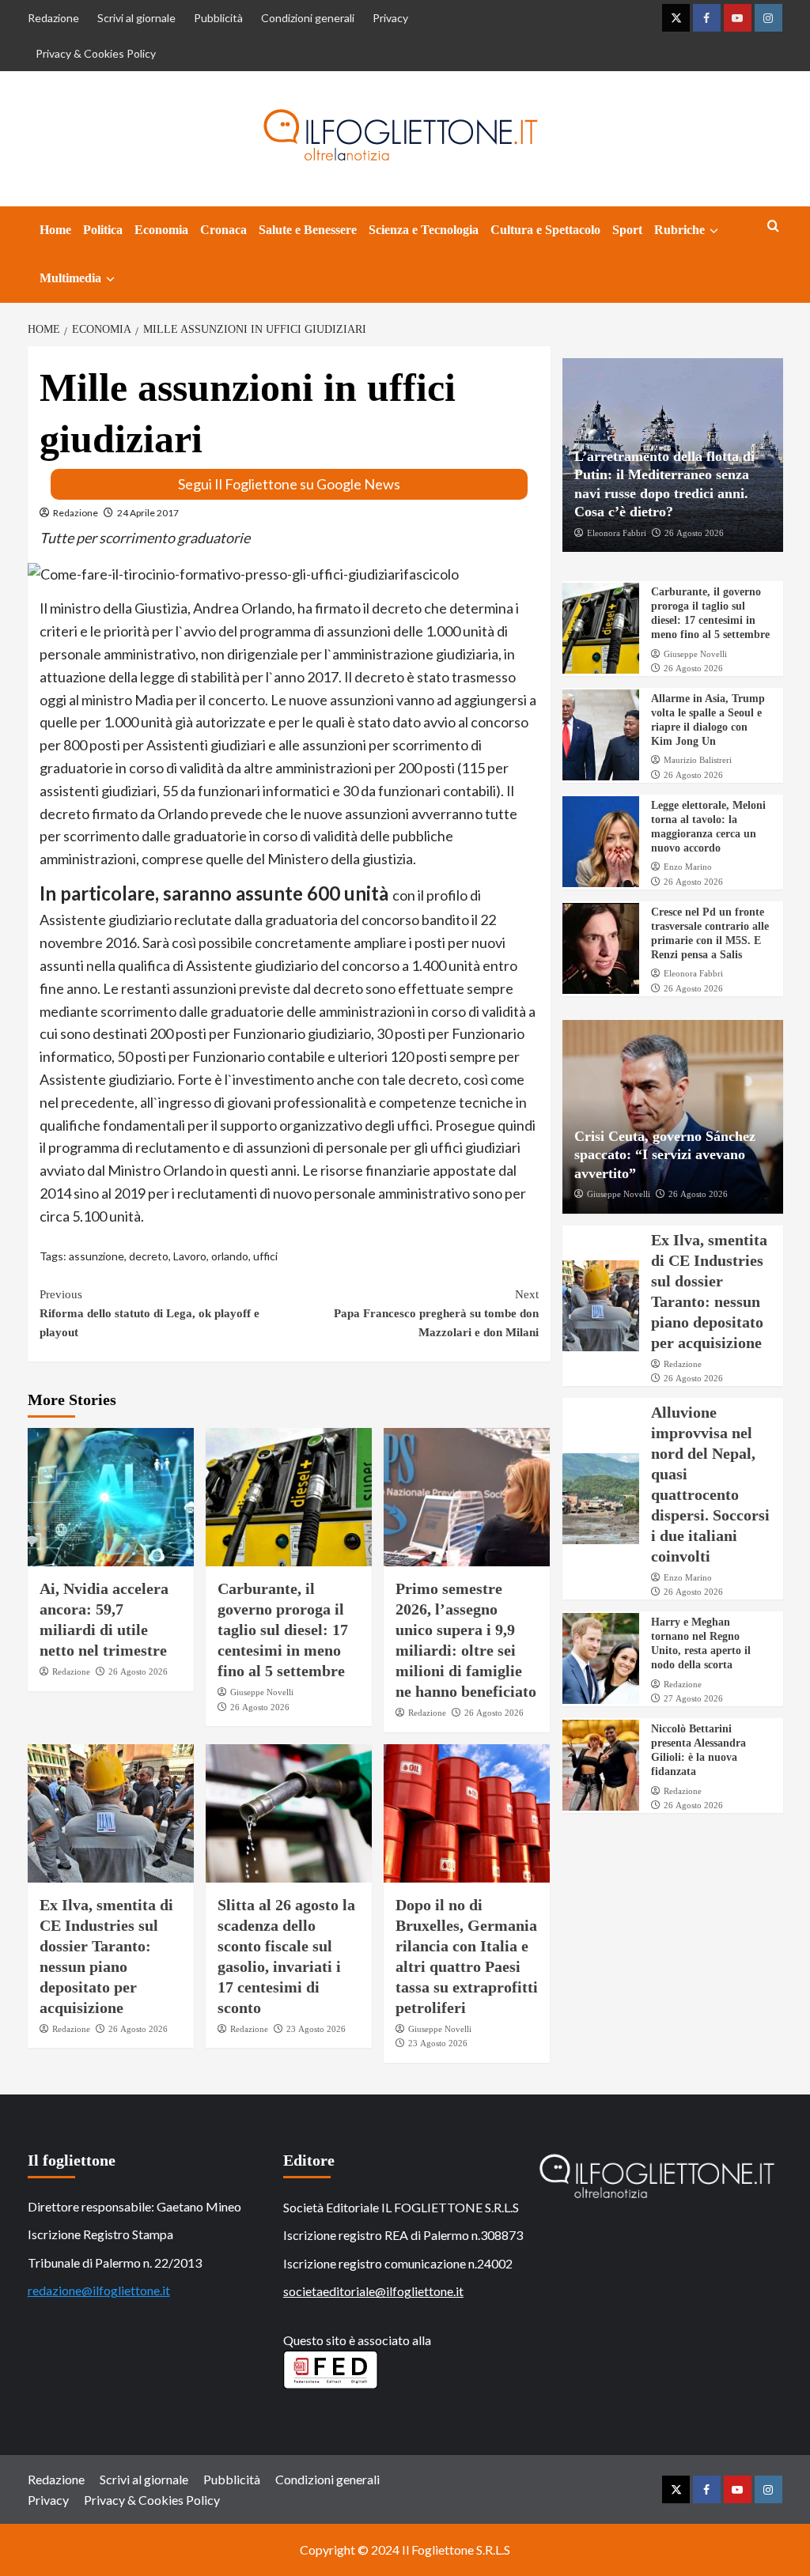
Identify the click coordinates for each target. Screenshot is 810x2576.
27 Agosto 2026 (693, 1698)
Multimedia (70, 278)
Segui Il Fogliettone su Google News (289, 484)
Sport (627, 230)
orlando (230, 1256)
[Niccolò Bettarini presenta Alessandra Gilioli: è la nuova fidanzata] (601, 1765)
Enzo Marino (688, 867)
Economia (161, 230)
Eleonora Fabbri (617, 533)
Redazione (53, 18)
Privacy (390, 18)
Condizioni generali (308, 18)
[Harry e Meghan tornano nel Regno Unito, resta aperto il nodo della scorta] (601, 1658)
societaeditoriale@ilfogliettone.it (373, 2291)
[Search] (773, 227)
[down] (714, 231)
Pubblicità (218, 18)
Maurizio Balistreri (698, 760)
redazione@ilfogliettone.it (99, 2290)
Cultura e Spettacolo (545, 230)
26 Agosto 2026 (138, 1671)
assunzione (97, 1256)
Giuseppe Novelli (262, 1692)
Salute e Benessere (308, 230)
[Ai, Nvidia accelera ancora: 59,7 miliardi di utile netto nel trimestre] (111, 1497)
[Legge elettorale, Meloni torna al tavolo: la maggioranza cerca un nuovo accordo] (601, 842)
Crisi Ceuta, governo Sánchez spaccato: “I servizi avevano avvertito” (665, 1155)
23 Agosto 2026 (316, 2029)
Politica (103, 230)
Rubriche (679, 230)
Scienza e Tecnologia (424, 230)
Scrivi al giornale (136, 18)
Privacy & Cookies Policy (96, 53)
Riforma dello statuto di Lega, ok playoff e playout (150, 1313)
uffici (265, 1256)
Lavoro (190, 1256)
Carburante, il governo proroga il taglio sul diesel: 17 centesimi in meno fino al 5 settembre (283, 1630)
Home (55, 230)
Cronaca (223, 230)
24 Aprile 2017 (148, 513)
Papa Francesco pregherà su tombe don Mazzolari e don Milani (436, 1313)
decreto (149, 1256)
